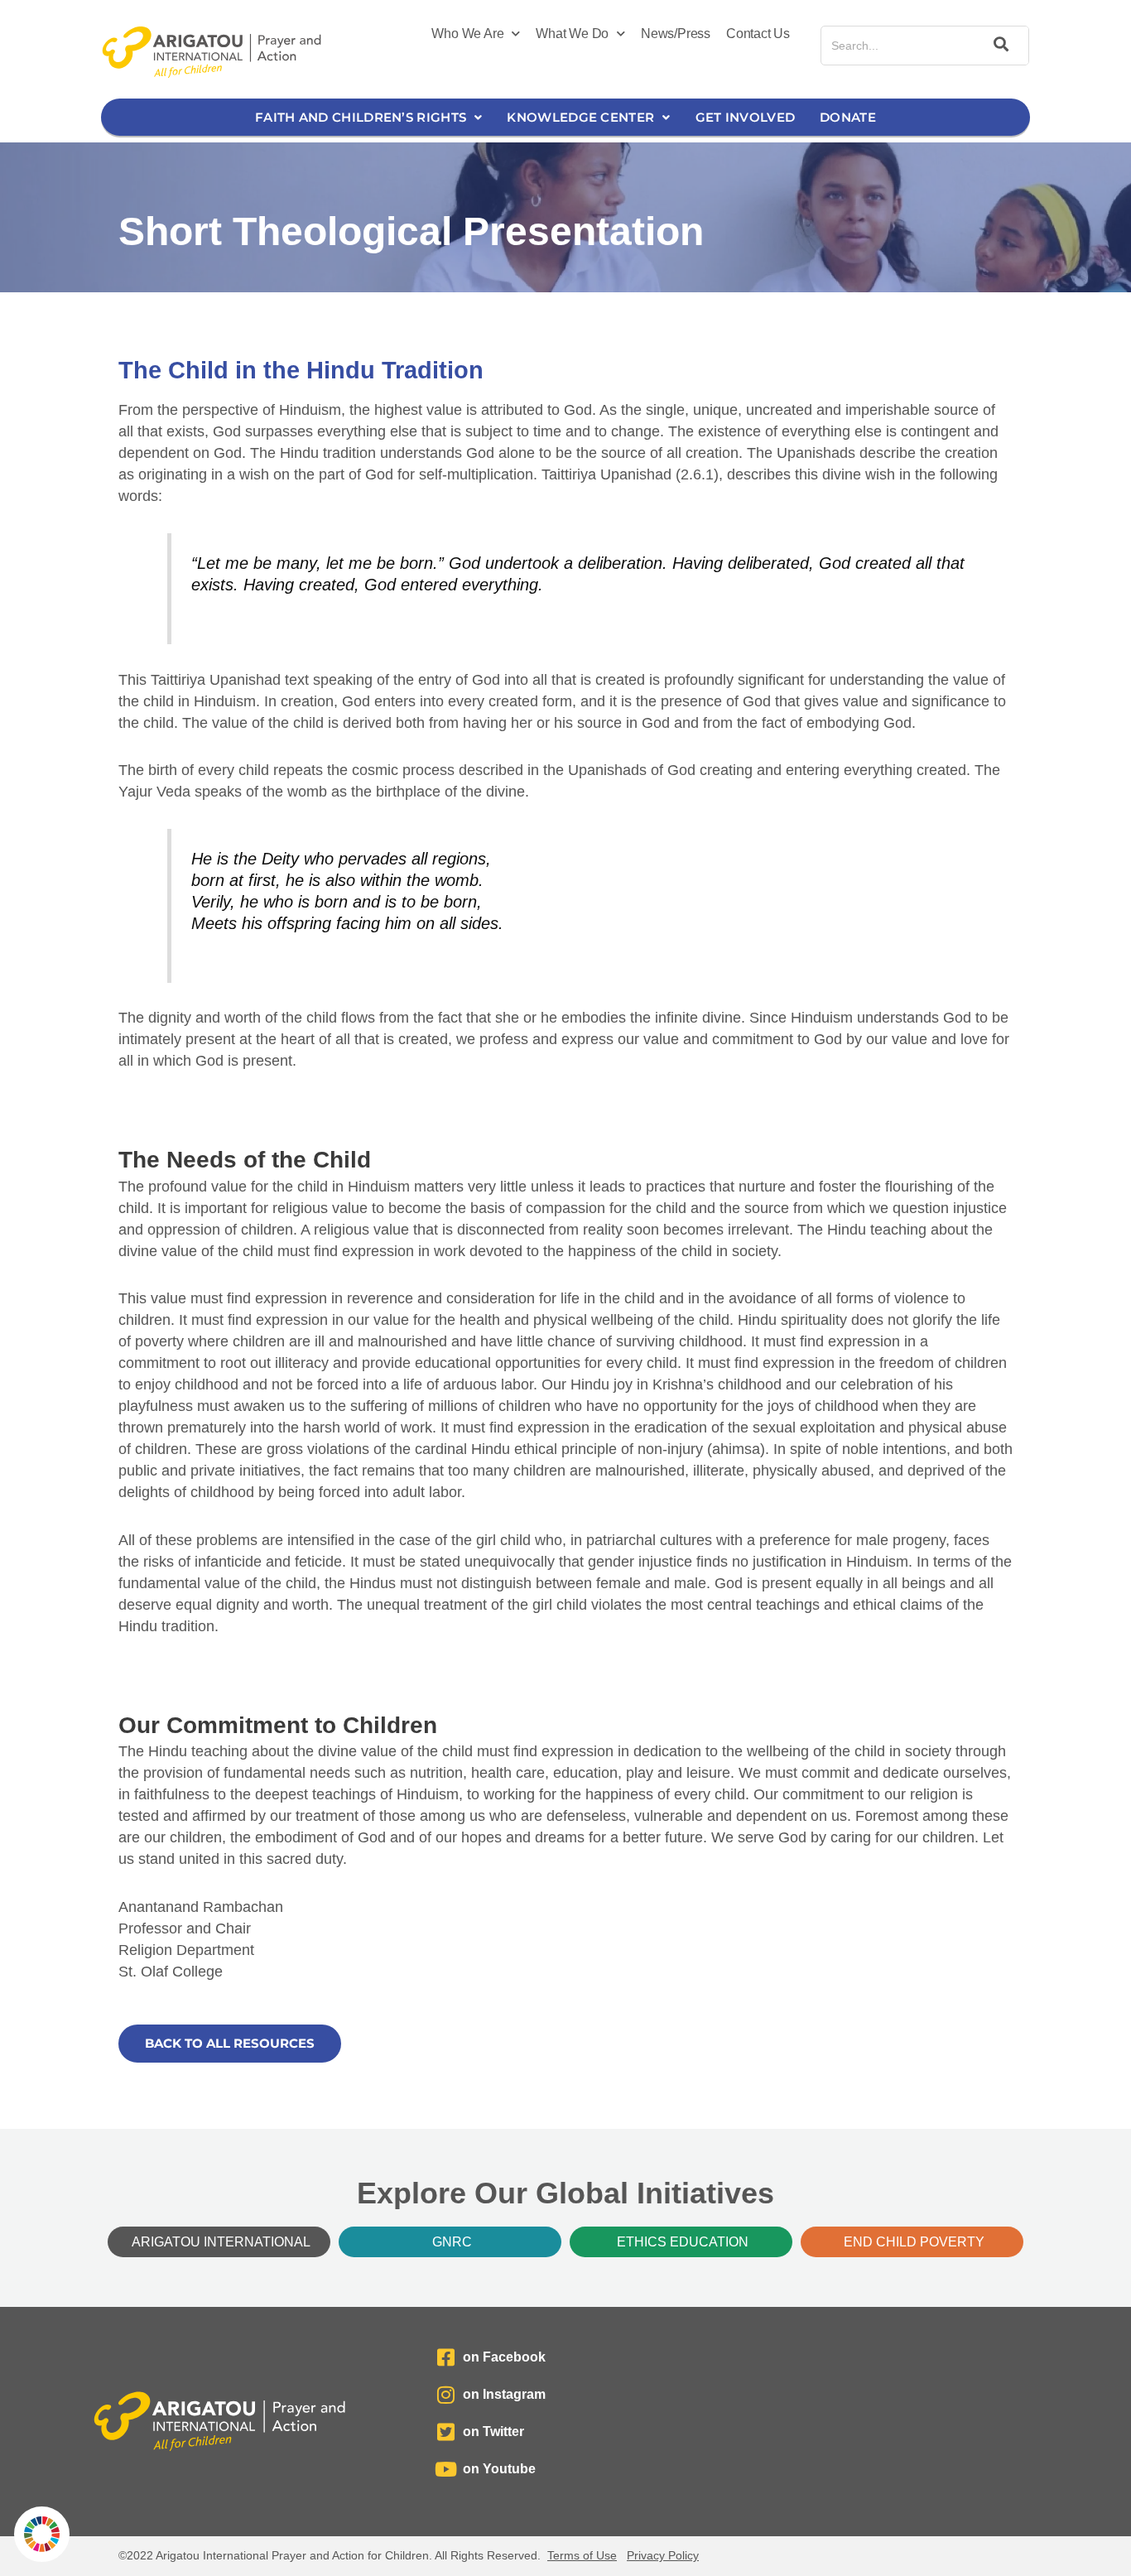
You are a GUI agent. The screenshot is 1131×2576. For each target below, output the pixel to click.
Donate (848, 117)
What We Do (572, 34)
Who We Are (467, 34)
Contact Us (758, 34)
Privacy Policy (663, 2555)
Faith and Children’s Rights (361, 117)
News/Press (676, 34)
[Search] (999, 46)
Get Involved (746, 117)
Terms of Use (582, 2555)
